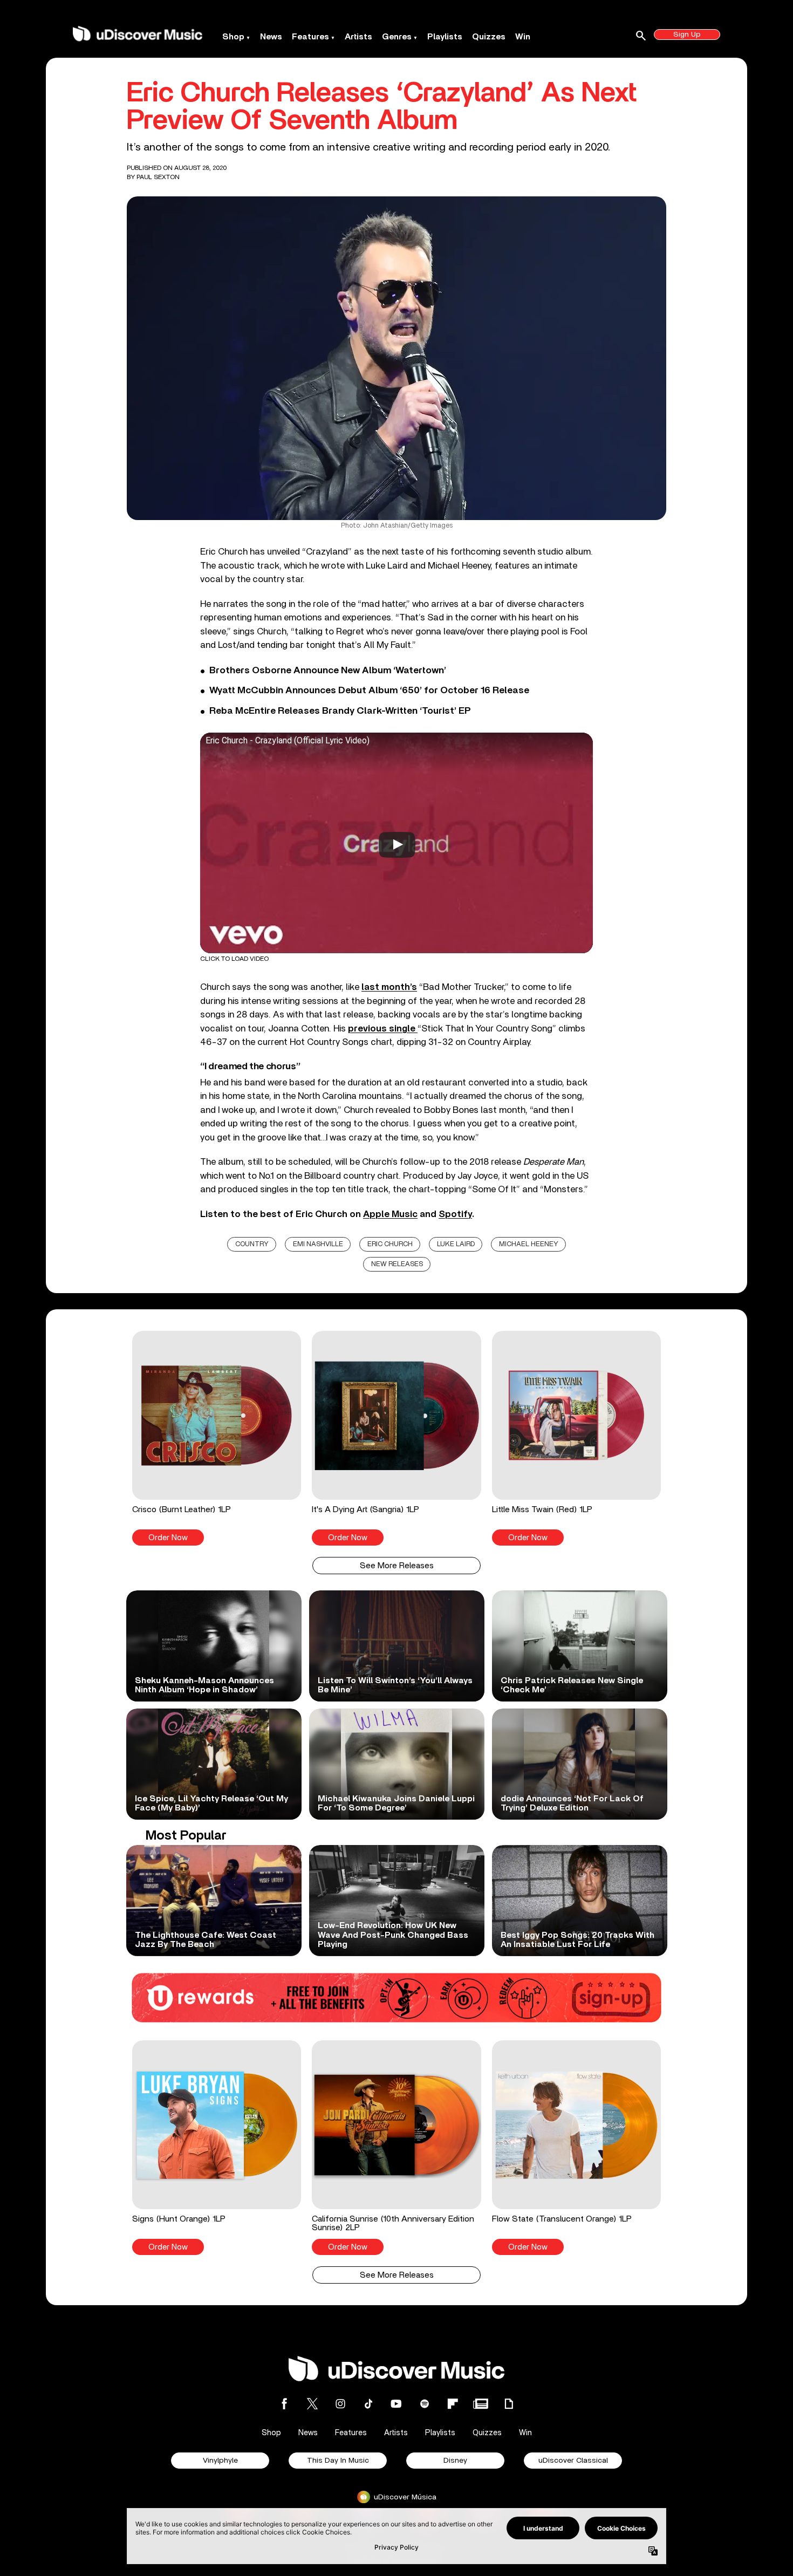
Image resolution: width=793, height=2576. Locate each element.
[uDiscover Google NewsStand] (481, 2404)
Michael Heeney (529, 1244)
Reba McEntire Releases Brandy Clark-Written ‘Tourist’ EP (340, 711)
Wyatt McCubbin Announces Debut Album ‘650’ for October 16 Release (369, 691)
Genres (397, 37)
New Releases (397, 1264)
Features (310, 37)
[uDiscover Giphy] (509, 2404)
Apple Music (390, 1214)
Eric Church (390, 1244)
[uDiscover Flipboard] (453, 2404)
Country (252, 1244)
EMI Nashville (318, 1244)
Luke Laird (456, 1244)
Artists (358, 37)
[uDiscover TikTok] (368, 2404)
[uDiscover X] (312, 2404)
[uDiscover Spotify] (425, 2404)
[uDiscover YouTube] (396, 2404)
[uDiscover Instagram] (340, 2404)
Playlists (445, 37)
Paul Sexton (158, 177)
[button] (217, 1438)
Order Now (168, 1538)
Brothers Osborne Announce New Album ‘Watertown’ (328, 671)
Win (523, 37)
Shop (233, 37)
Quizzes (489, 37)
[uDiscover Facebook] (284, 2404)
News (271, 37)
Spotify (455, 1214)
